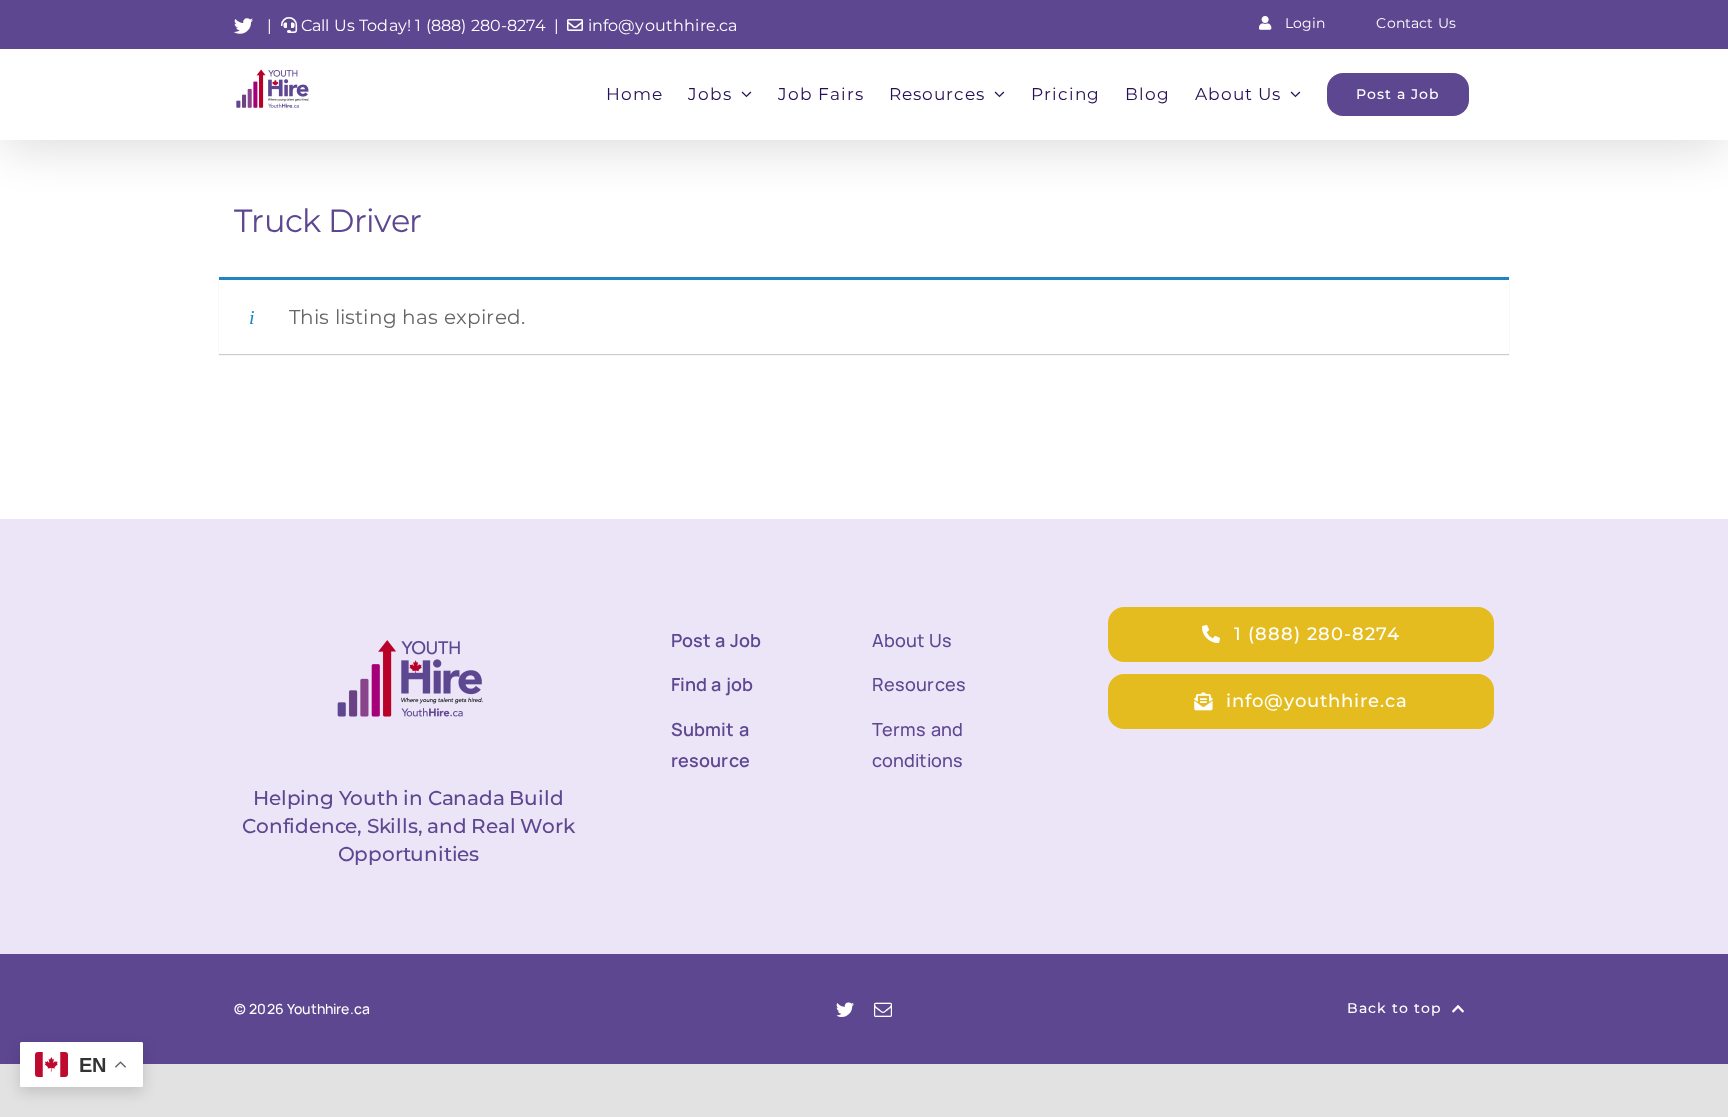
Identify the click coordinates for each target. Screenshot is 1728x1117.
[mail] (883, 1009)
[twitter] (845, 1009)
